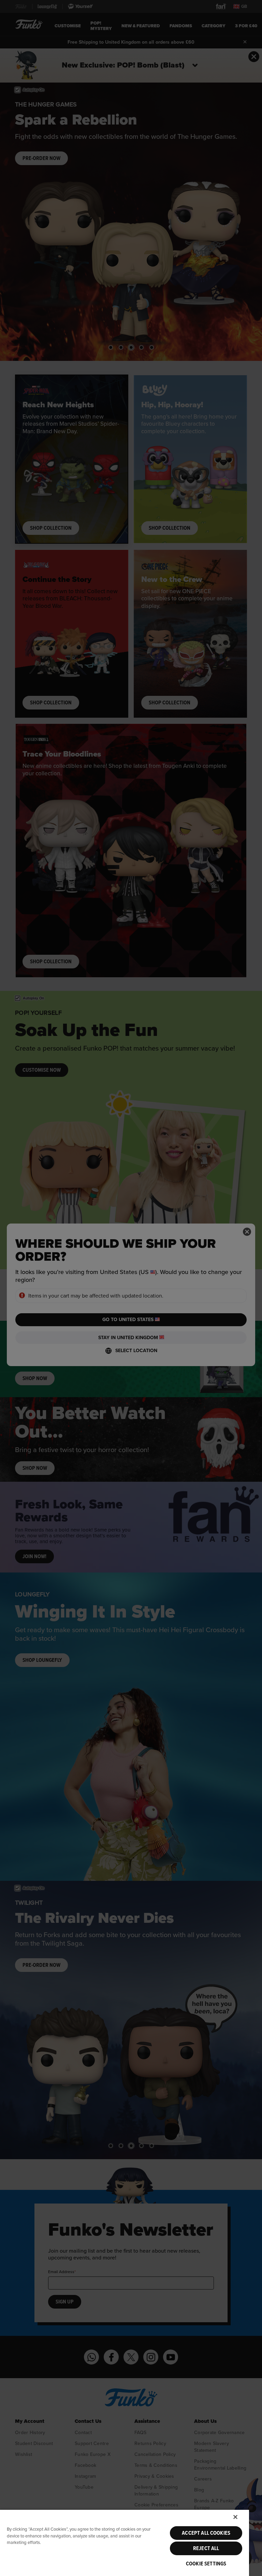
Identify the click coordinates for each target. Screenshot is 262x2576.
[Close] (235, 2517)
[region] (125, 2543)
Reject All (206, 2548)
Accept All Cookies (206, 2533)
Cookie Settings (206, 2564)
